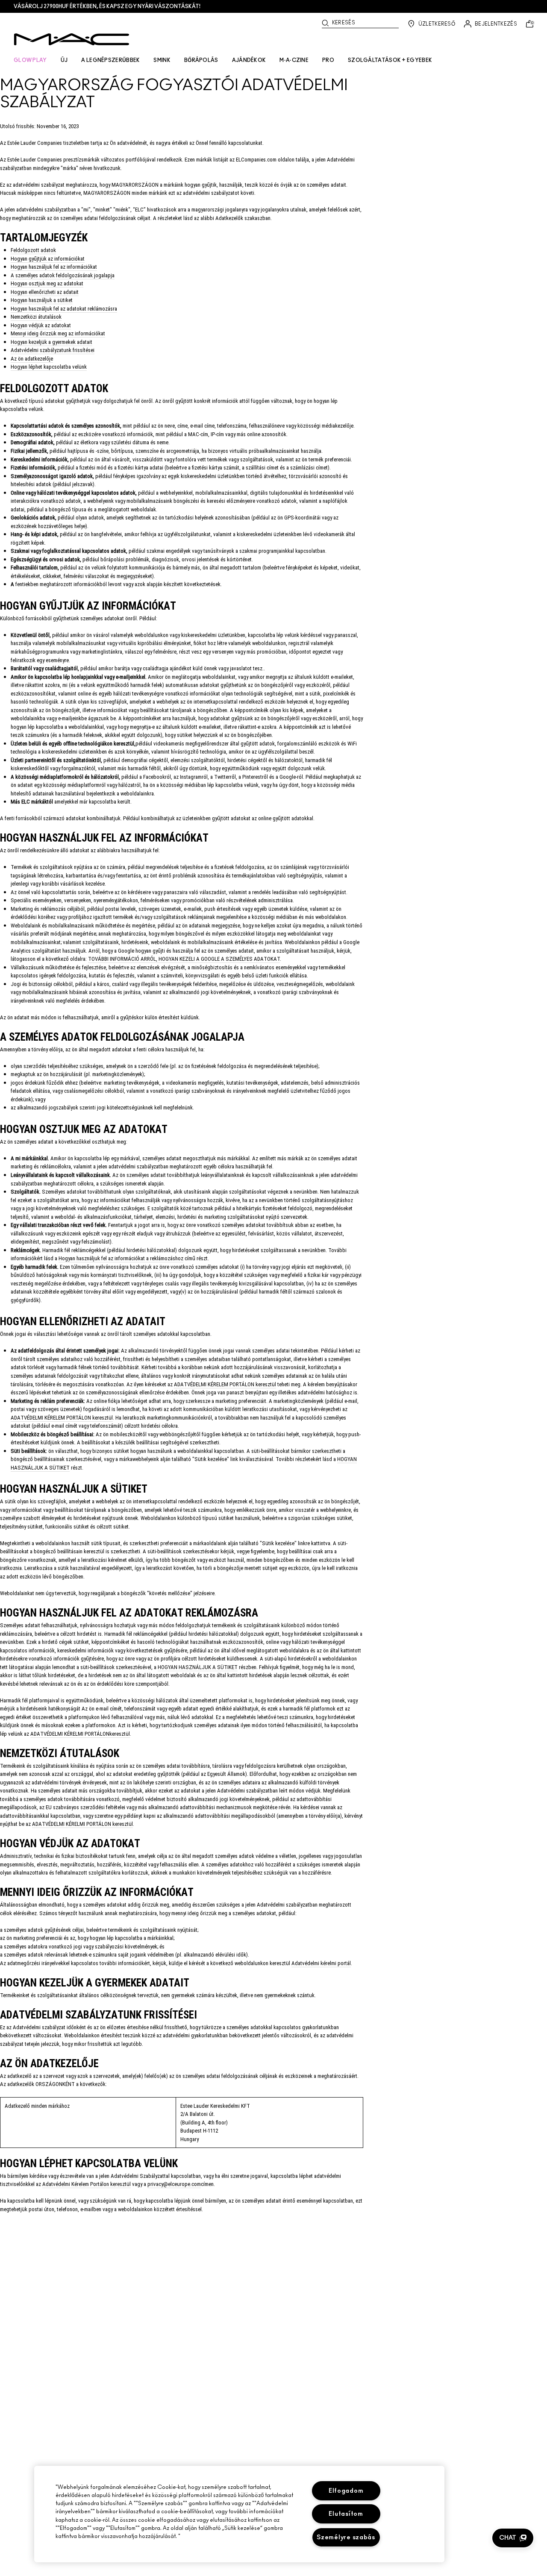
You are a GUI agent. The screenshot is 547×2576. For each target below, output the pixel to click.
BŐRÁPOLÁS (201, 60)
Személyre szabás (346, 2537)
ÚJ (64, 60)
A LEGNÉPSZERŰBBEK (110, 60)
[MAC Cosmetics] (72, 39)
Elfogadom (346, 2491)
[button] (513, 2538)
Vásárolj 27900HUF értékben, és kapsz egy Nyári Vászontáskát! (107, 6)
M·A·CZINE (294, 60)
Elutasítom (346, 2514)
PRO (328, 60)
